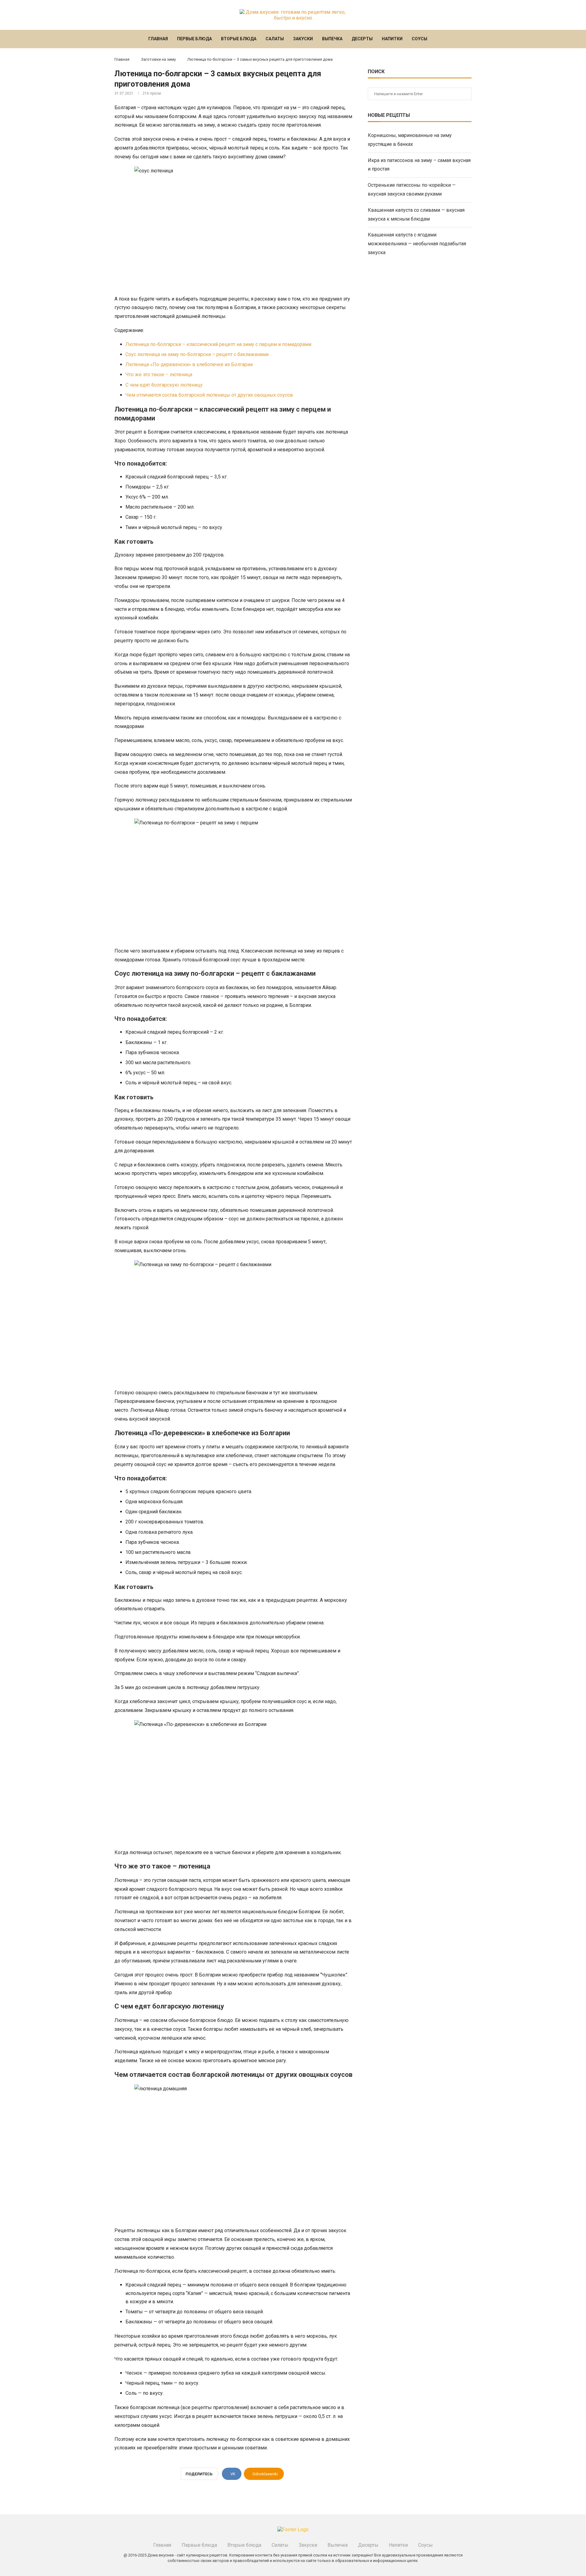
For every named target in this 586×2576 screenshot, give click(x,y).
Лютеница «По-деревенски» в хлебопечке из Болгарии (189, 364)
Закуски (303, 39)
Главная (158, 39)
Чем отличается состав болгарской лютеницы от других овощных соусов (209, 395)
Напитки (392, 39)
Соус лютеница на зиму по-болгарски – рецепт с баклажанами (197, 354)
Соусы (420, 39)
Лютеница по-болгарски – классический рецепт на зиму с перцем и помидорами (218, 344)
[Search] (440, 39)
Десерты (362, 39)
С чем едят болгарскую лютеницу (164, 385)
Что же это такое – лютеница (159, 375)
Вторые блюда (239, 39)
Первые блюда (194, 39)
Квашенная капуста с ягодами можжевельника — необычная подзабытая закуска (417, 244)
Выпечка (332, 39)
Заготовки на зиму (158, 59)
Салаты (275, 39)
